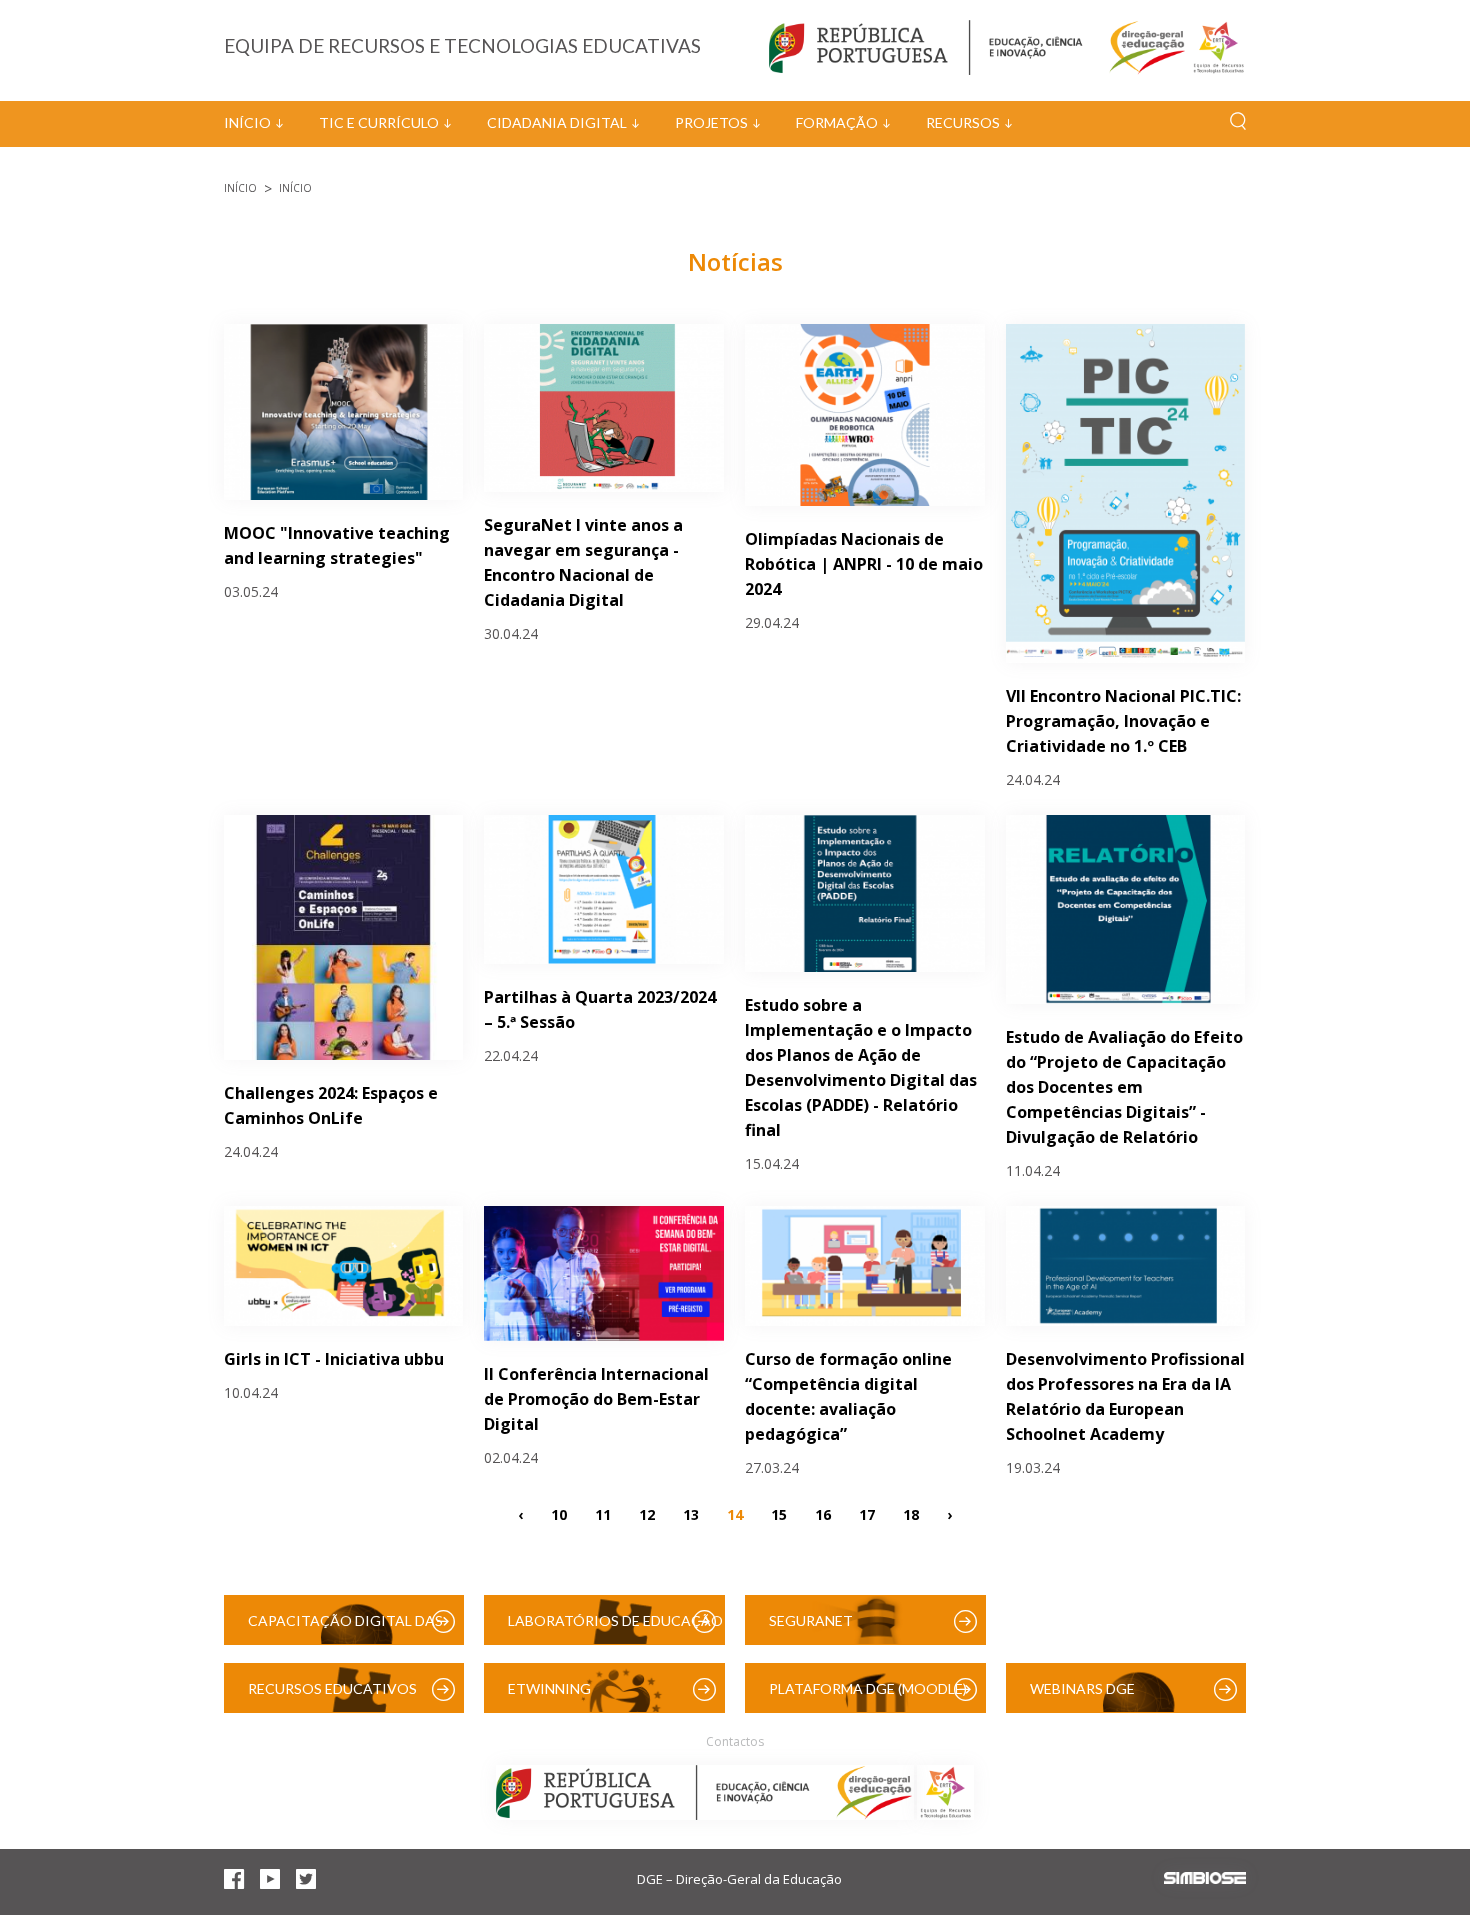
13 (691, 1513)
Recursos (963, 122)
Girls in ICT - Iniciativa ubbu (334, 1359)
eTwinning (549, 1688)
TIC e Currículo (379, 122)
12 (647, 1513)
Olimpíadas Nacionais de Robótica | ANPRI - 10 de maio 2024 (864, 564)
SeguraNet (811, 1620)
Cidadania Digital (557, 122)
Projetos (711, 122)
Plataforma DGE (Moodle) (868, 1688)
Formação (837, 122)
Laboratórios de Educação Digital (615, 1628)
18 (911, 1513)
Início (247, 122)
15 (779, 1513)
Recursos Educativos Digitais (332, 1696)
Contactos (735, 1741)
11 (603, 1513)
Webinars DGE (1082, 1688)
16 (823, 1513)
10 (559, 1513)
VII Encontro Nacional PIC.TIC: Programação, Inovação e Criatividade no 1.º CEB (1123, 721)
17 (867, 1513)
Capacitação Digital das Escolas (345, 1628)
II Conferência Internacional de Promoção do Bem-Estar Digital (596, 1399)
